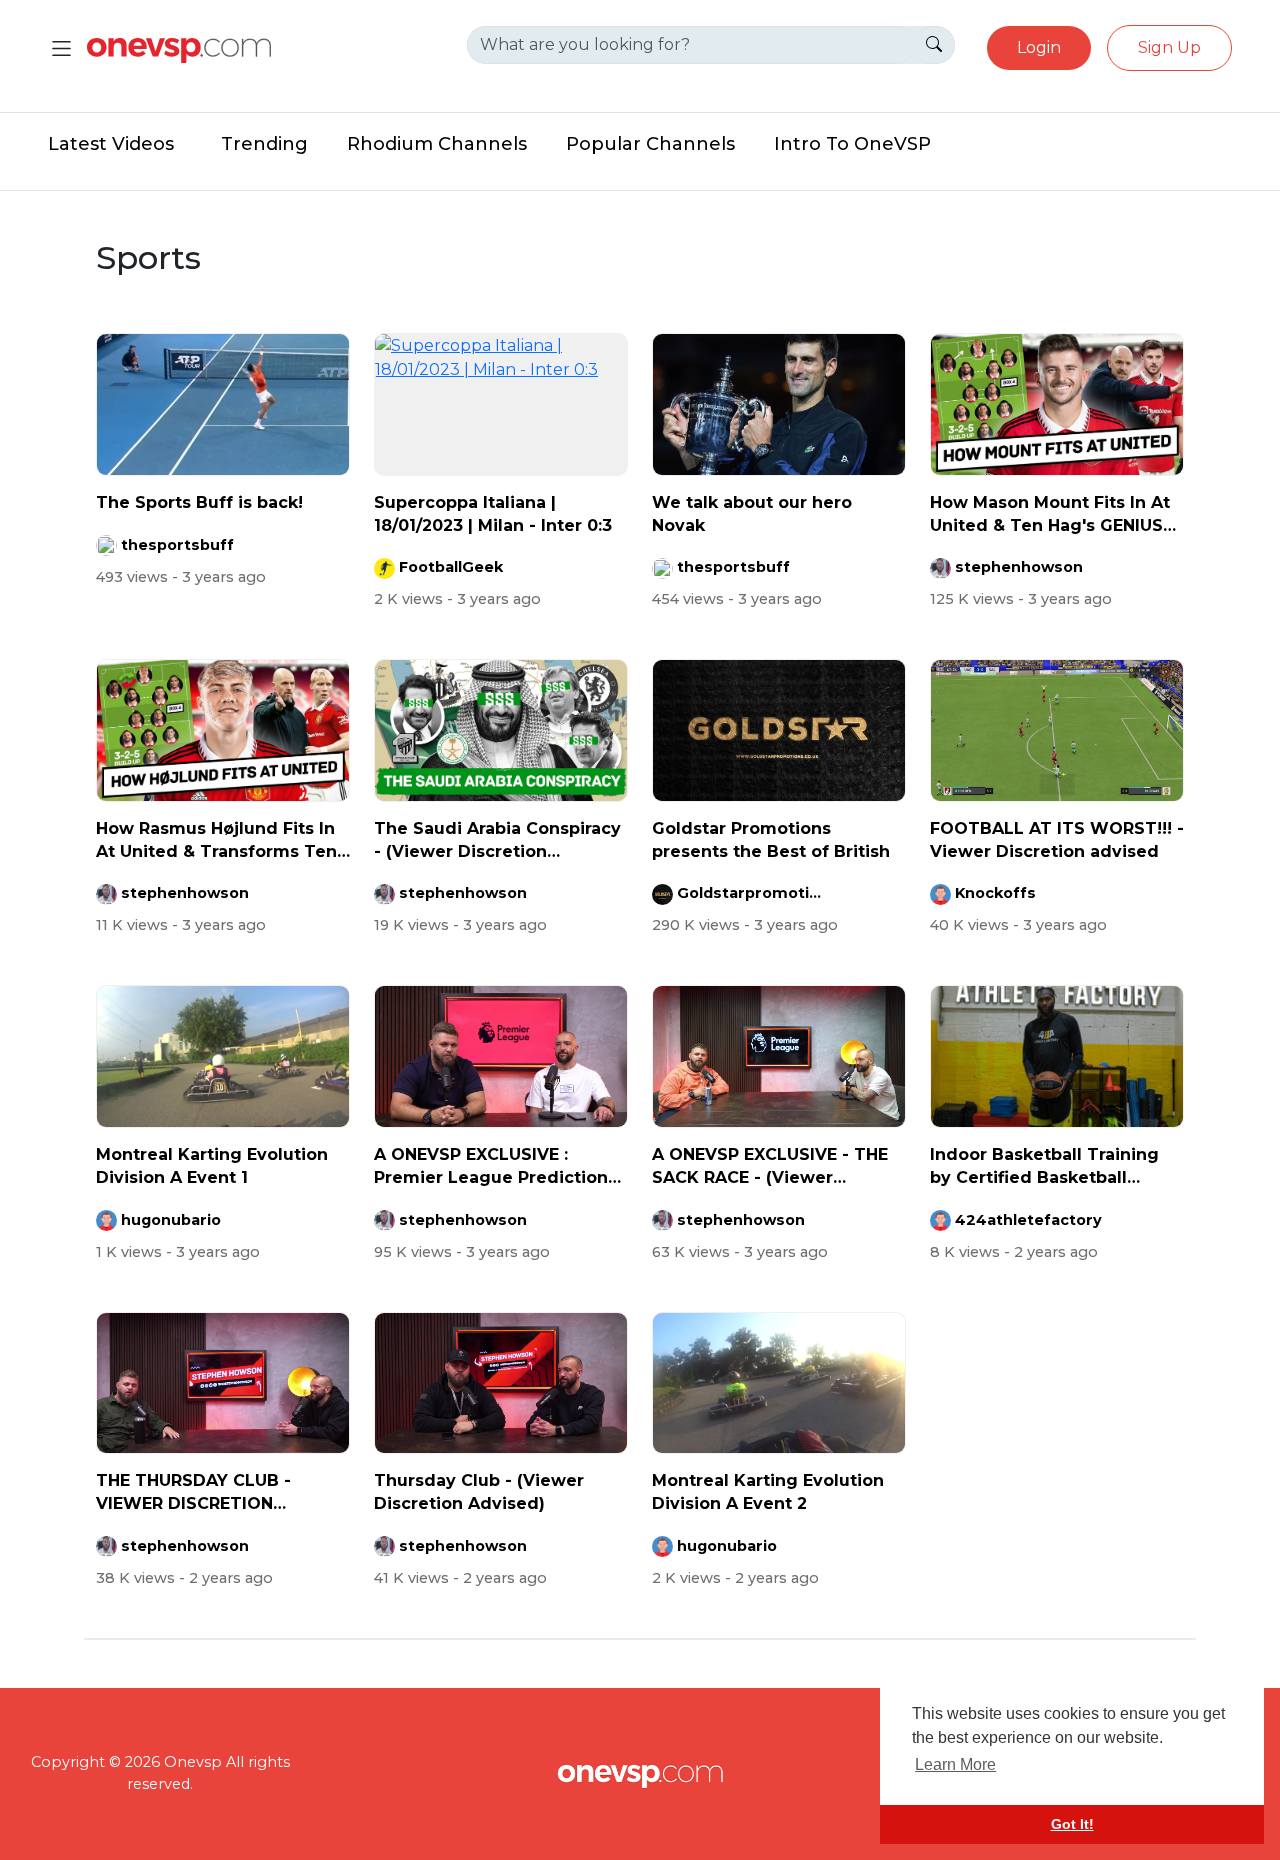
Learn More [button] (955, 1764)
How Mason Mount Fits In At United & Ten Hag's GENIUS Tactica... (1050, 515)
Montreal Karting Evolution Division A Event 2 (768, 1491)
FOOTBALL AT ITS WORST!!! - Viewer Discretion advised (1057, 839)
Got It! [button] (1072, 1824)
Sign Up (1169, 47)
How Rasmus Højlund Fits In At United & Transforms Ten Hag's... (216, 841)
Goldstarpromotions (752, 893)
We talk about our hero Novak (752, 513)
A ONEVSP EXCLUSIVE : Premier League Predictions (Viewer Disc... (495, 1167)
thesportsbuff (177, 545)
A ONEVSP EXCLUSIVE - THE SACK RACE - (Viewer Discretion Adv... (770, 1167)
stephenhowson (1019, 567)
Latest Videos (111, 144)
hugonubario (171, 1220)
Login (1039, 47)
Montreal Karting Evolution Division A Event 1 (212, 1165)
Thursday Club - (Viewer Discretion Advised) (479, 1491)
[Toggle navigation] (61, 48)
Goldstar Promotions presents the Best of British (771, 839)
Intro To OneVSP (852, 144)
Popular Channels (650, 144)
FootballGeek (451, 567)
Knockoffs (995, 893)
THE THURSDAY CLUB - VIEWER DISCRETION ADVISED (193, 1493)
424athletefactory (1028, 1220)
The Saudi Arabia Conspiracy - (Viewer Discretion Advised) (497, 841)
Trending (264, 144)
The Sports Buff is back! (199, 502)
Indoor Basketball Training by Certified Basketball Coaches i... (1044, 1167)
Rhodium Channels (437, 144)
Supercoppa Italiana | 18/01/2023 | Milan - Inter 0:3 (493, 513)
